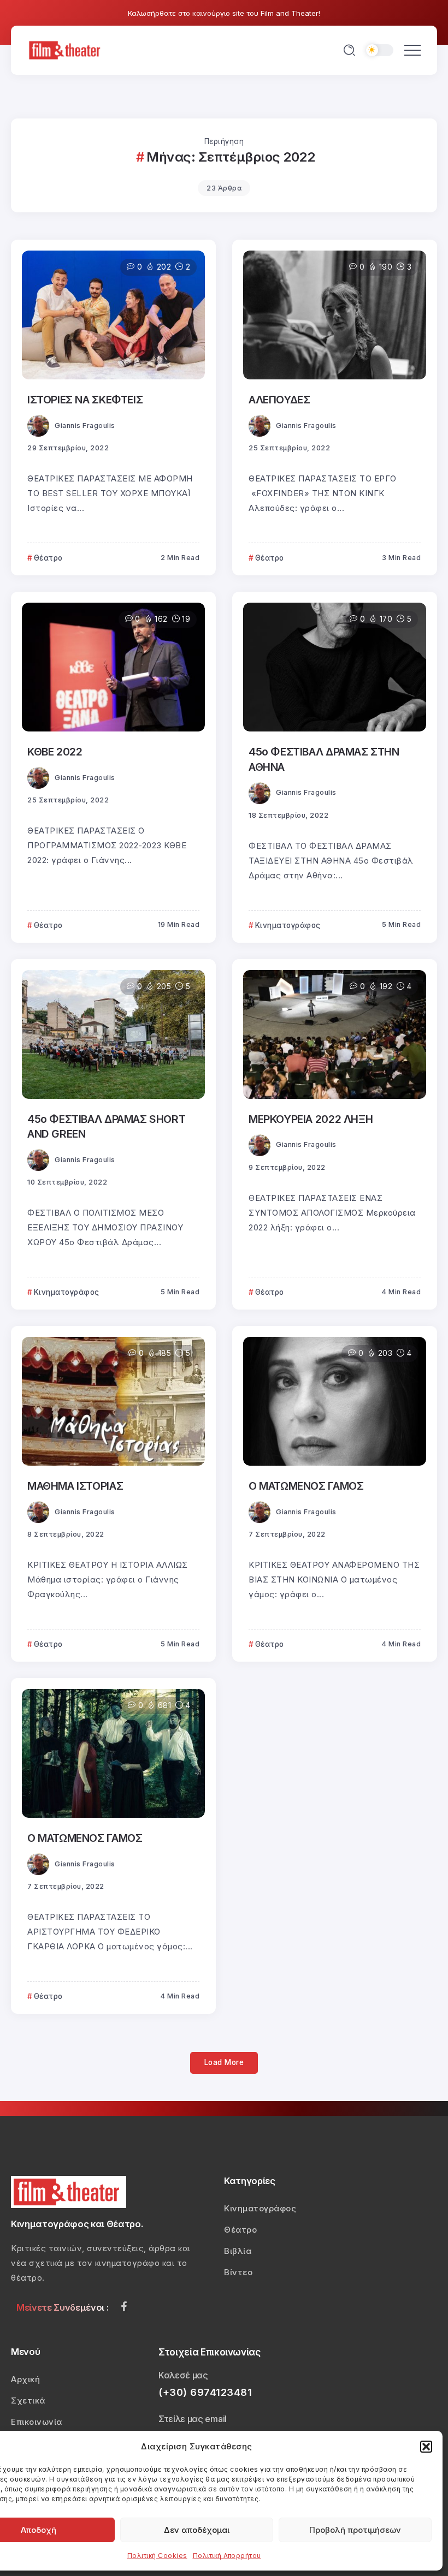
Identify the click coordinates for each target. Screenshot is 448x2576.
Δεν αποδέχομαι (197, 2530)
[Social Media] (124, 2306)
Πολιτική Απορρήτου (227, 2556)
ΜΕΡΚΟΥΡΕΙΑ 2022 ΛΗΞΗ (311, 1119)
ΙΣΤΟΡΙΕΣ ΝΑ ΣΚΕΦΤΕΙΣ (85, 400)
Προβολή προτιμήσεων (355, 2530)
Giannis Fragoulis (85, 426)
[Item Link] (113, 315)
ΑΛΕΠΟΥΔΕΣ (279, 400)
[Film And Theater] (66, 49)
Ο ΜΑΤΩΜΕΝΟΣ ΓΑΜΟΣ (306, 1486)
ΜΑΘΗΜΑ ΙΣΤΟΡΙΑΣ (75, 1486)
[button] (426, 2447)
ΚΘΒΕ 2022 (55, 752)
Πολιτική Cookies (157, 2556)
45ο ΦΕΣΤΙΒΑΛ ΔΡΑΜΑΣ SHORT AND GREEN (106, 1126)
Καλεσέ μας (183, 2375)
